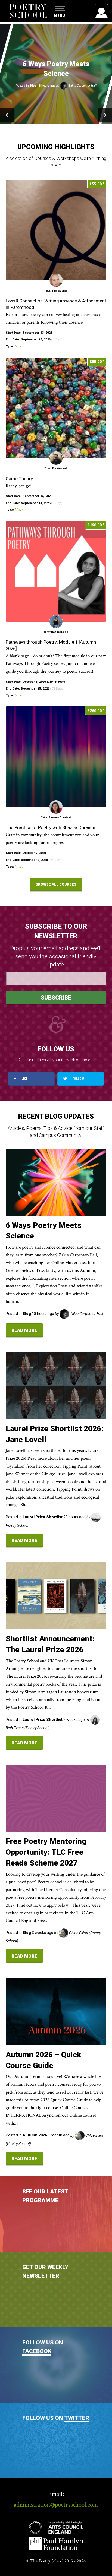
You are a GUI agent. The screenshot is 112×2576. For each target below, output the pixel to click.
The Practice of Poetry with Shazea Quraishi (50, 827)
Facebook (37, 2351)
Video (19, 346)
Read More (24, 1330)
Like (24, 1079)
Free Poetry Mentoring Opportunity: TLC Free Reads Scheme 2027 (46, 1852)
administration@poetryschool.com (56, 2505)
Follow (78, 1079)
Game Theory (20, 479)
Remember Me (57, 79)
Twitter (77, 2418)
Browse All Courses (56, 884)
